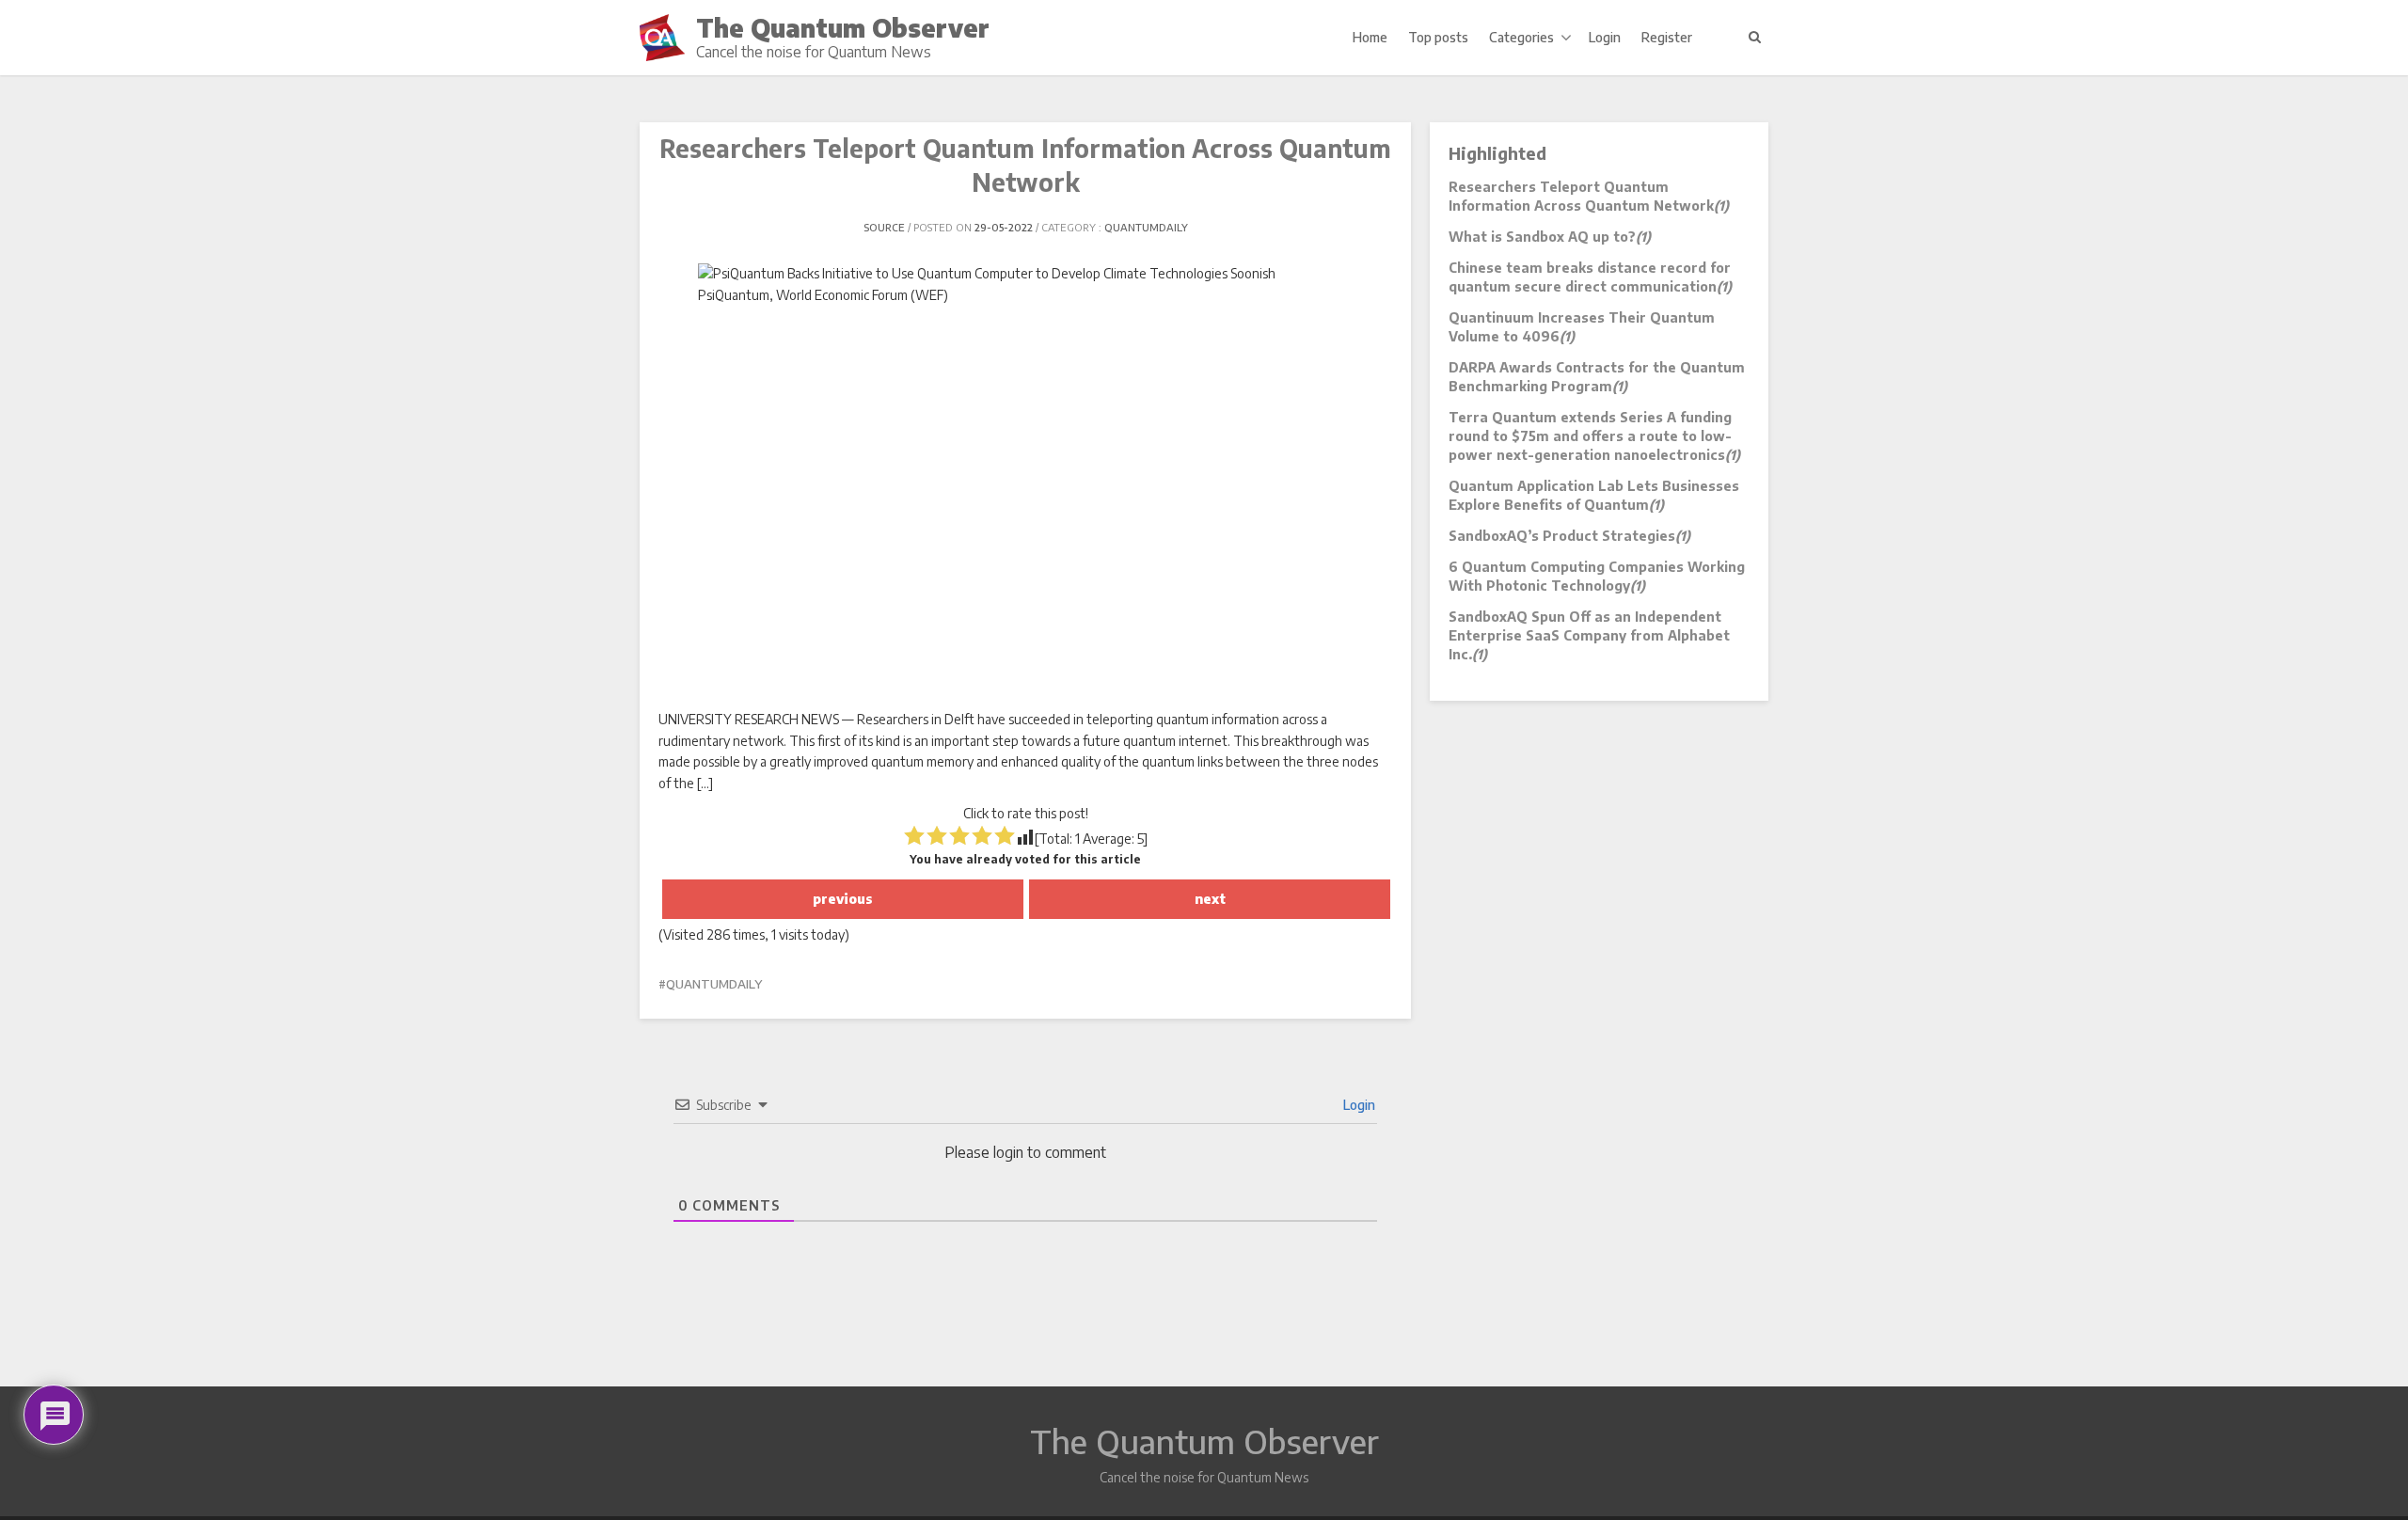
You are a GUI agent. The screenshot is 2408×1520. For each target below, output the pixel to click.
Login (1605, 37)
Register (1667, 37)
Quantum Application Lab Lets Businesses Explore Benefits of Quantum (1594, 495)
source (884, 227)
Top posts (1438, 37)
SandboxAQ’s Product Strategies (1569, 536)
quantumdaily (1146, 227)
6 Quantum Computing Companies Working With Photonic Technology (1597, 576)
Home (1370, 37)
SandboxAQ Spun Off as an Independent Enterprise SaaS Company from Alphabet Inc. (1589, 635)
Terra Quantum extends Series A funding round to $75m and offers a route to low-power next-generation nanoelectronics (1594, 436)
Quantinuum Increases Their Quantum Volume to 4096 (1582, 327)
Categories (1521, 37)
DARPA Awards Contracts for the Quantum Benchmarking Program (1597, 377)
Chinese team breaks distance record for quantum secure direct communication (1590, 277)
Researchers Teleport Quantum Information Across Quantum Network (1589, 196)
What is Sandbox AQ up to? (1550, 237)
